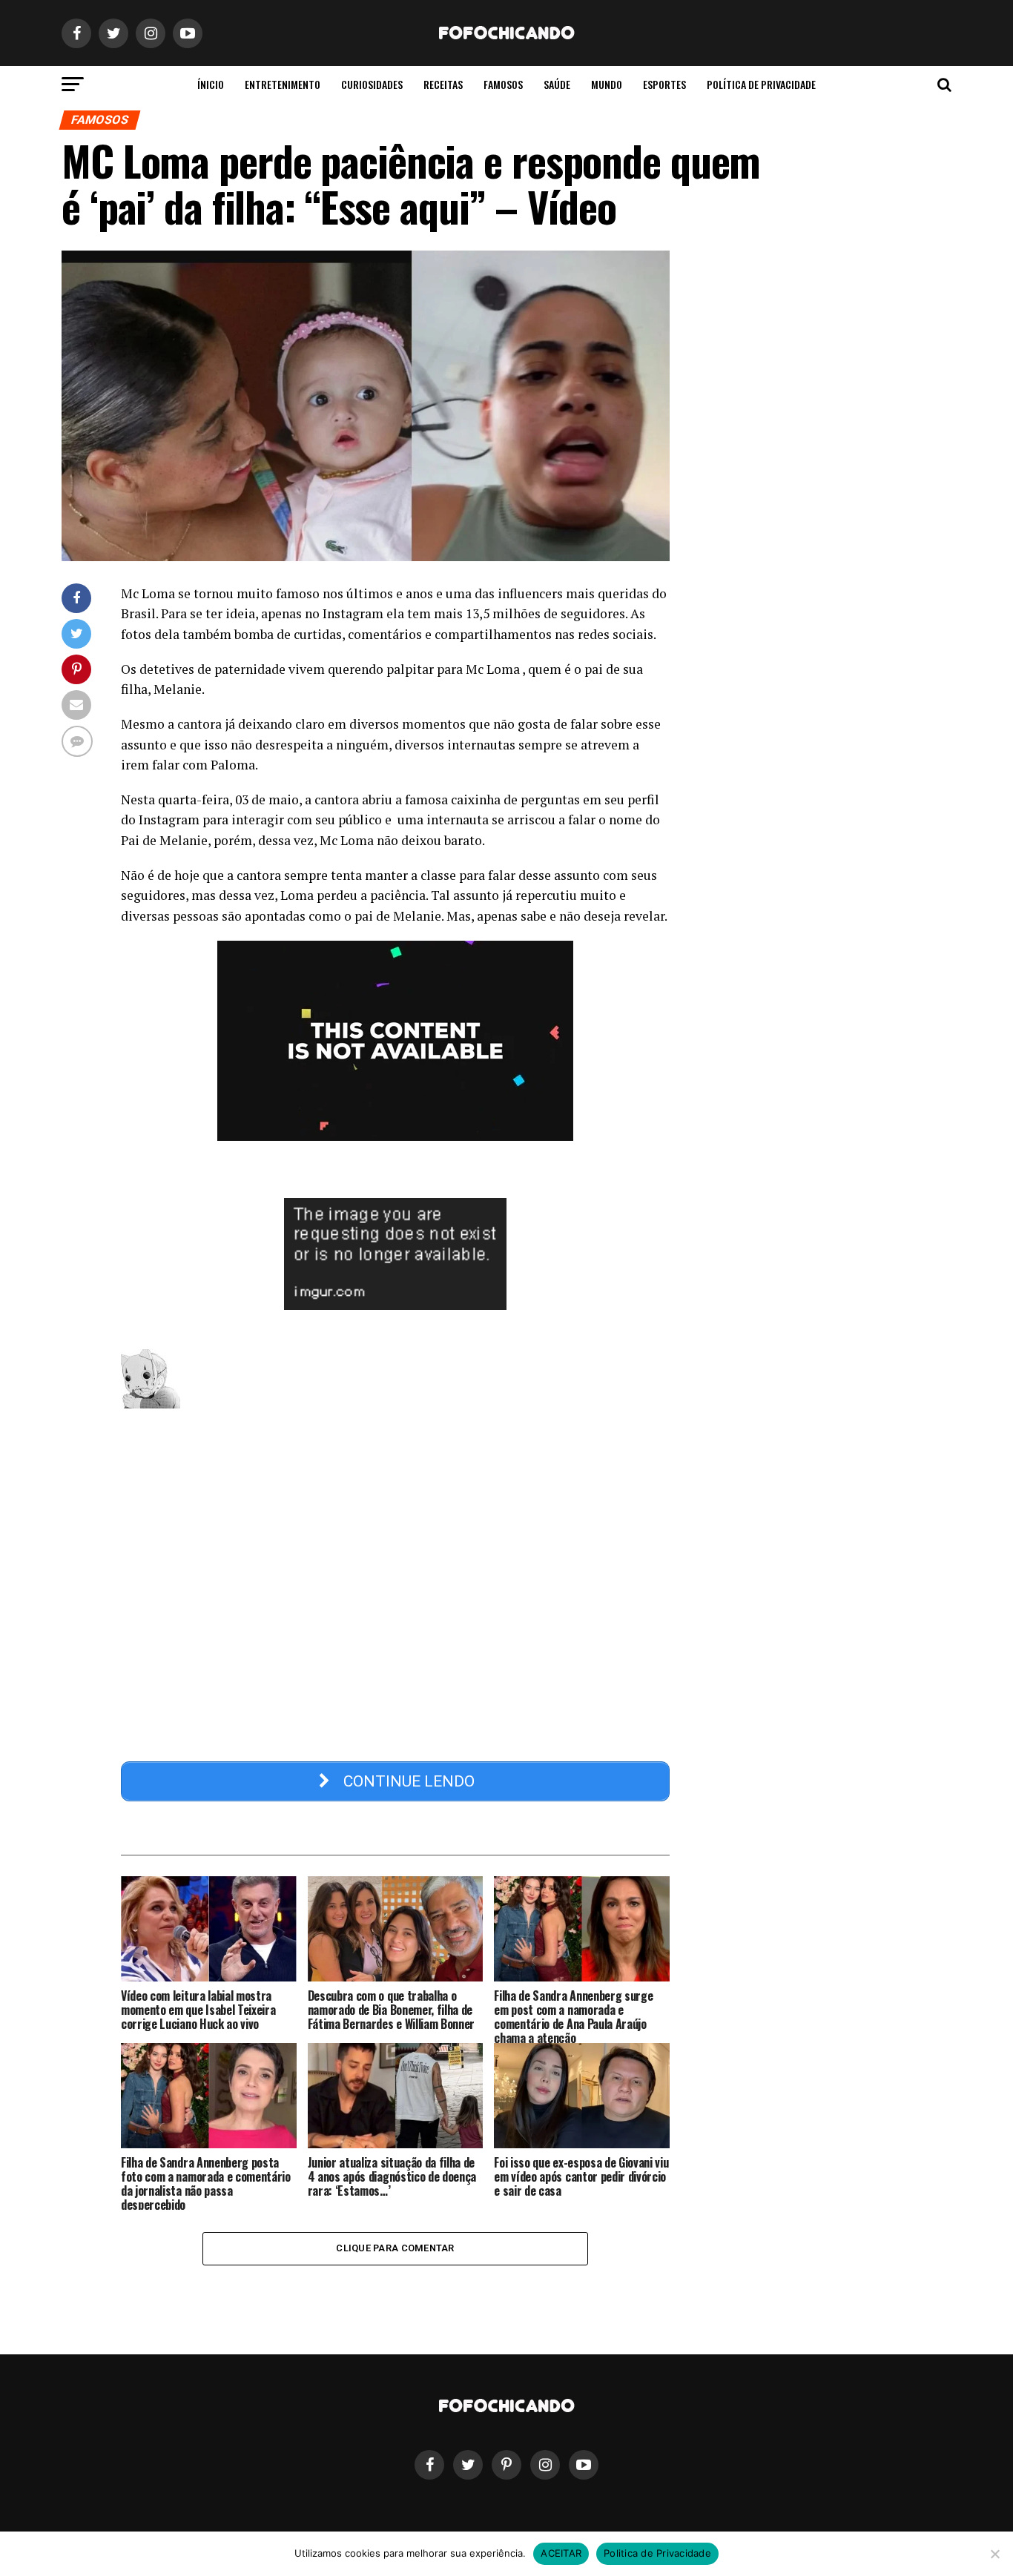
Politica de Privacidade (657, 2553)
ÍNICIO (211, 84)
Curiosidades (372, 84)
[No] (994, 2554)
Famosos (503, 84)
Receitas (443, 84)
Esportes (664, 84)
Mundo (607, 84)
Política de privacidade (761, 84)
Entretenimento (283, 84)
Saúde (557, 84)
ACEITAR (561, 2553)
